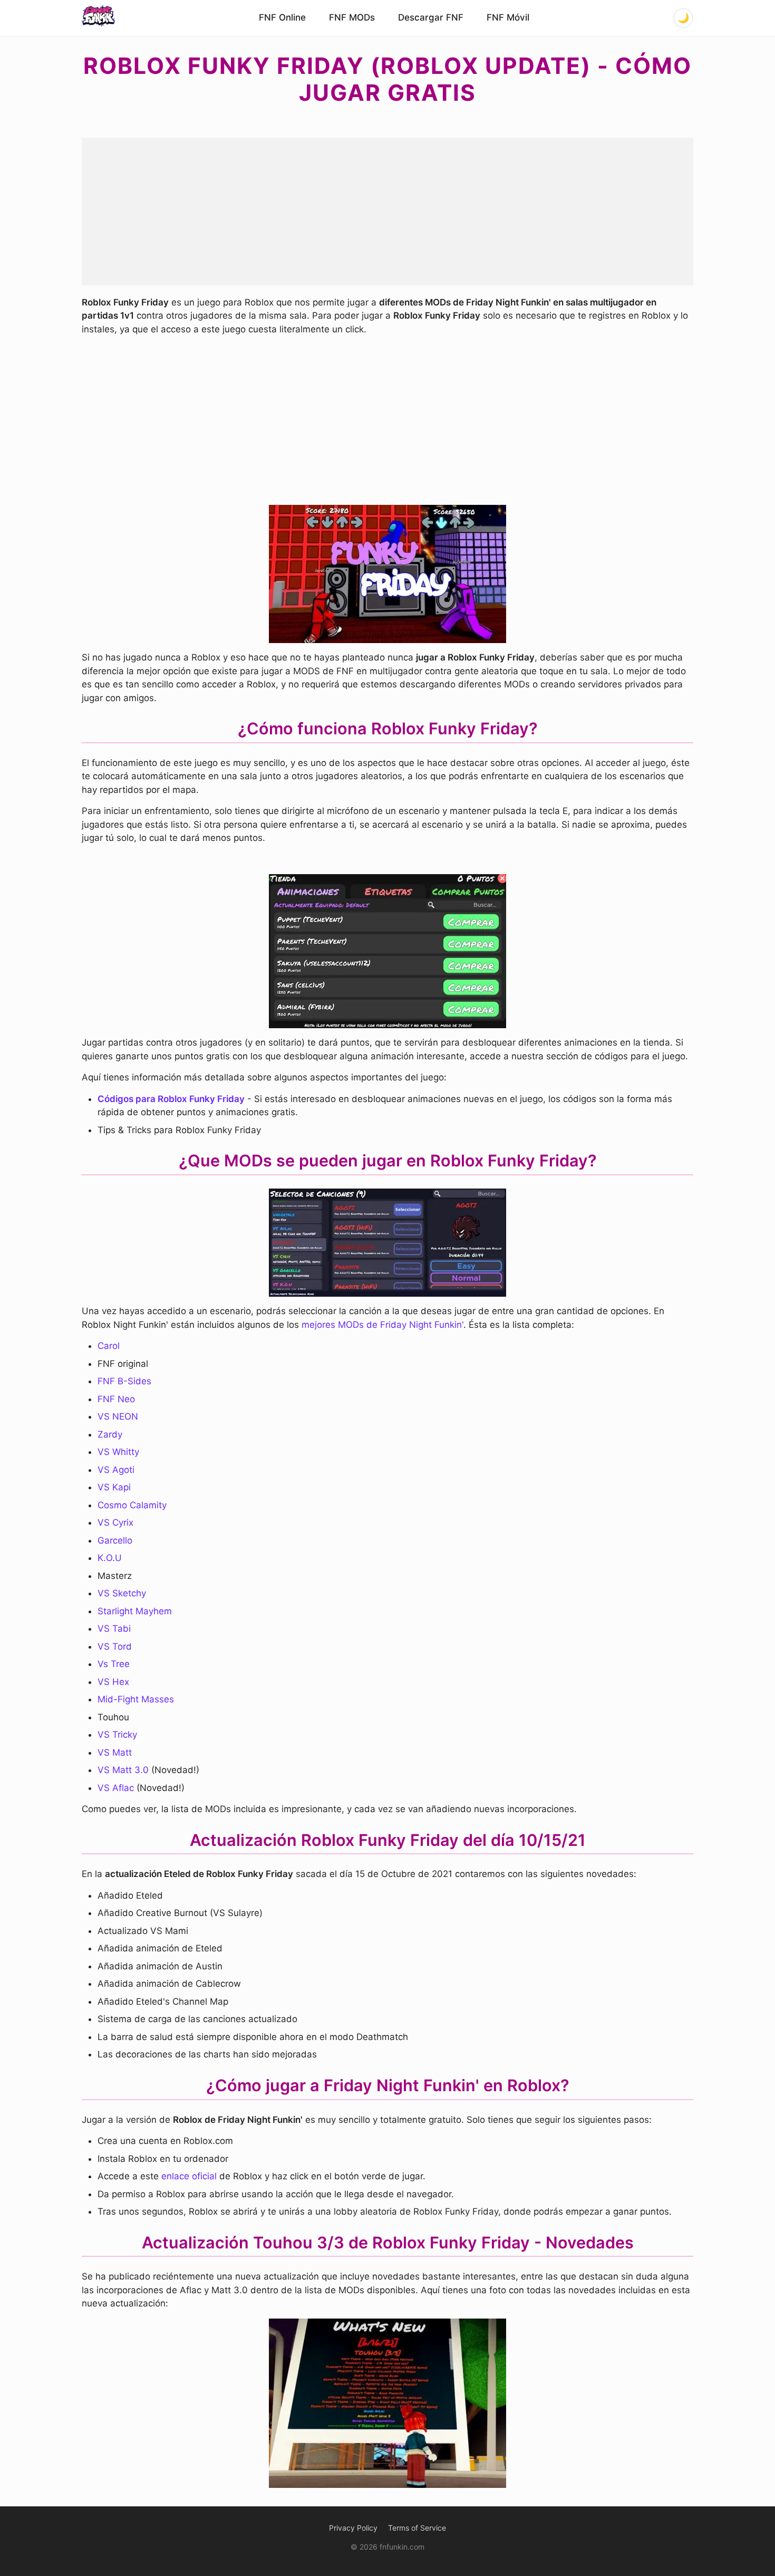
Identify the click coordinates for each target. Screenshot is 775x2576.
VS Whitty (118, 1452)
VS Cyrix (115, 1522)
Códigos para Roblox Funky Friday (171, 1099)
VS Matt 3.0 (123, 1770)
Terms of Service (417, 2528)
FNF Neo (116, 1399)
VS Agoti (116, 1470)
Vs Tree (114, 1664)
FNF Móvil (508, 17)
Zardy (110, 1434)
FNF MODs (352, 17)
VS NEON (118, 1416)
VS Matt (115, 1753)
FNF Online (282, 17)
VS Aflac (116, 1788)
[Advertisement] (387, 212)
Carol (109, 1346)
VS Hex (113, 1682)
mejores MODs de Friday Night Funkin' (382, 1325)
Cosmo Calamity (132, 1505)
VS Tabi (114, 1629)
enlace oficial (189, 2176)
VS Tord (116, 1646)
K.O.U (110, 1558)
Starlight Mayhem (135, 1611)
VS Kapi (114, 1487)
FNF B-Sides (124, 1381)
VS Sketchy (122, 1593)
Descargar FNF (431, 17)
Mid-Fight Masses (136, 1699)
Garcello (115, 1540)
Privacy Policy (353, 2528)
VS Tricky (117, 1735)
